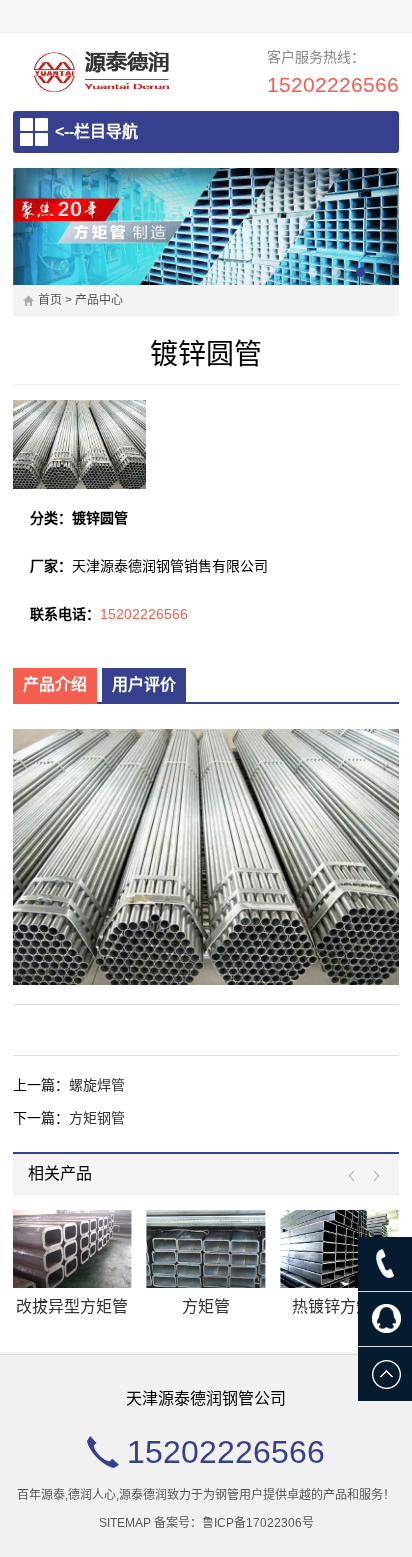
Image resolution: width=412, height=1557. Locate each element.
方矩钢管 (97, 1118)
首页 (50, 300)
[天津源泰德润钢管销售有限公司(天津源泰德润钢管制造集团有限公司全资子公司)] (101, 71)
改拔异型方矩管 (72, 1306)
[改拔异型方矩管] (72, 1249)
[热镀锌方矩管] (339, 1249)
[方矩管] (206, 1249)
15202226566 (333, 84)
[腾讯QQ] (385, 1319)
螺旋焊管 (97, 1085)
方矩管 (206, 1306)
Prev (356, 1176)
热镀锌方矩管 (340, 1306)
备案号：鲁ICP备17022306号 (234, 1523)
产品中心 (99, 300)
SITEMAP (125, 1523)
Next (371, 1176)
